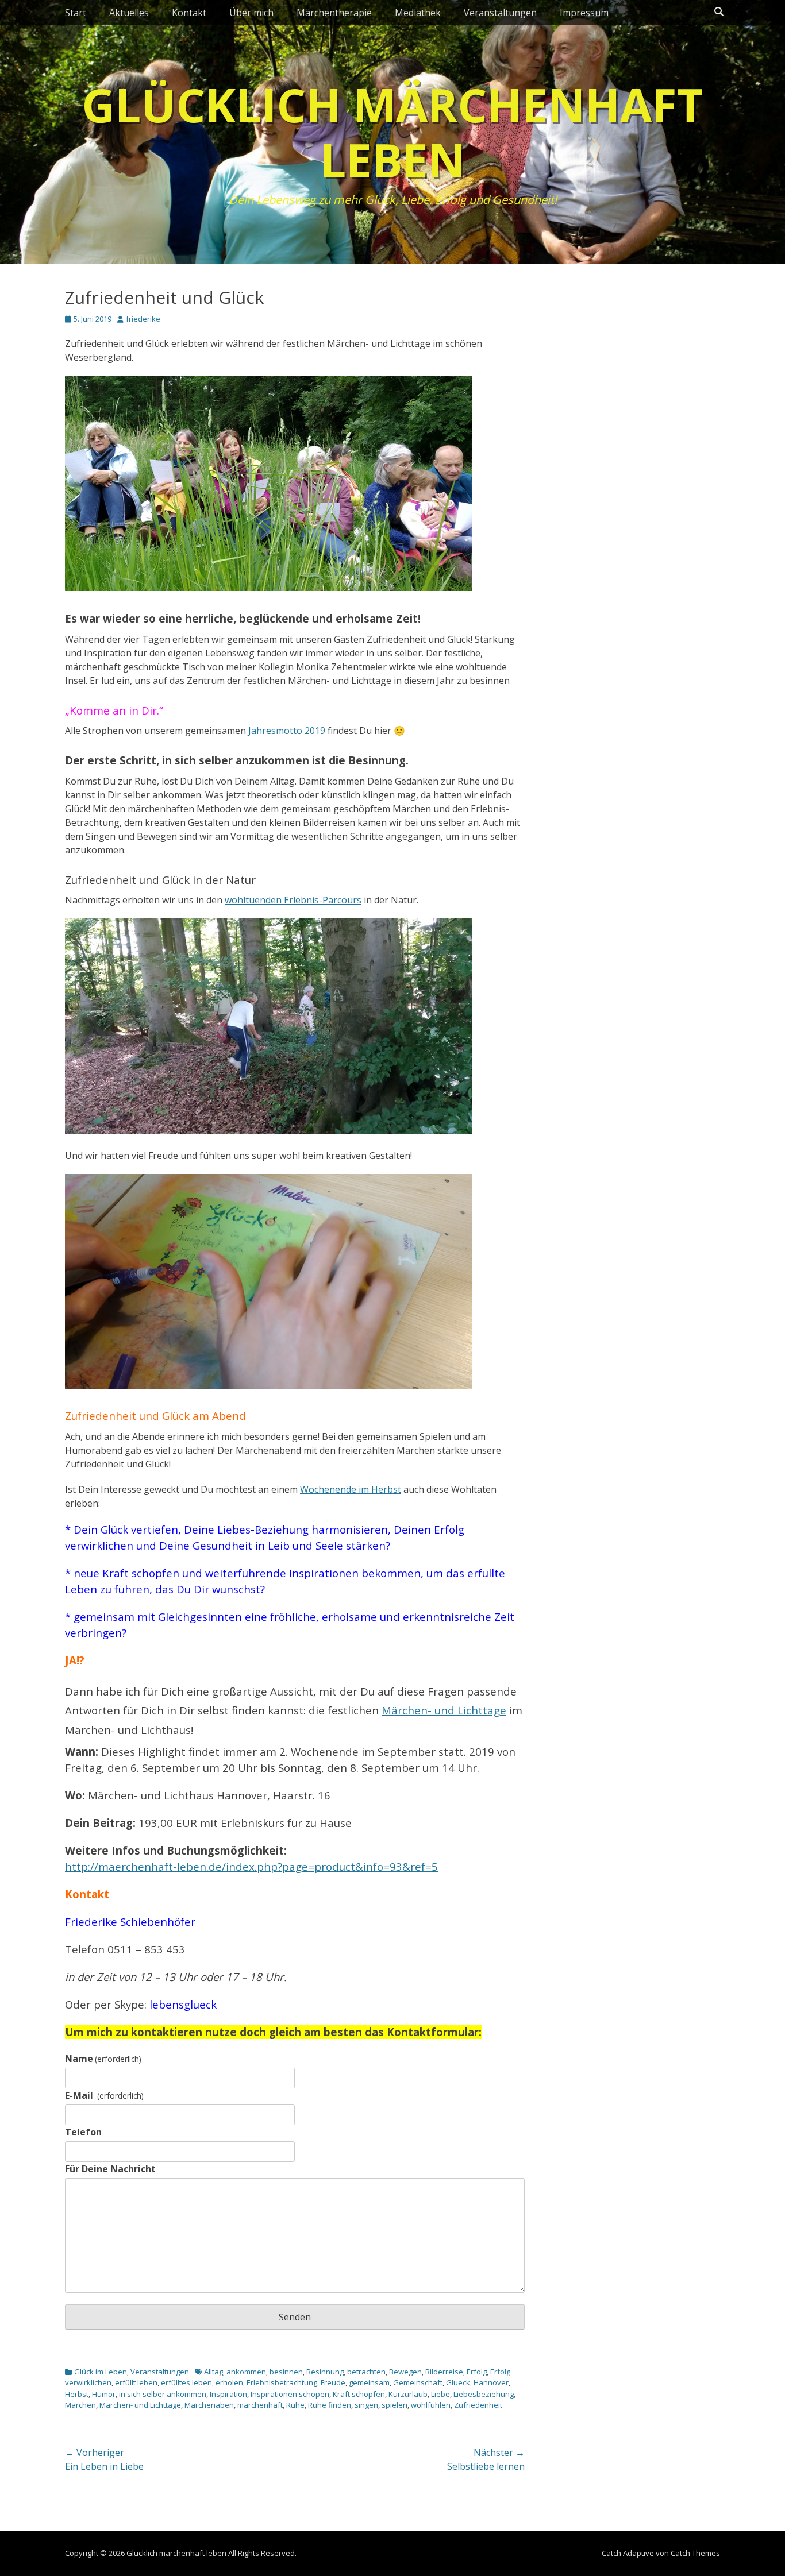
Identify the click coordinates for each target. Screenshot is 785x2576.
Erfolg (477, 2372)
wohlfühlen (431, 2405)
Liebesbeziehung (484, 2394)
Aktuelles (129, 13)
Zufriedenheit (478, 2405)
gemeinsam (369, 2382)
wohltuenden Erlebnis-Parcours (293, 900)
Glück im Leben (101, 2372)
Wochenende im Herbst (351, 1489)
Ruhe (295, 2405)
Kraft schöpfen (359, 2394)
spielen (395, 2405)
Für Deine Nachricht (110, 2169)
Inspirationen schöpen (290, 2394)
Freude (333, 2382)
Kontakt (189, 13)
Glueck (458, 2382)
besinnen (286, 2372)
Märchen (80, 2405)
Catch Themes (695, 2553)
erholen (229, 2382)
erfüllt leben (136, 2382)
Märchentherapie (334, 13)
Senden (295, 2317)
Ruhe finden (330, 2405)
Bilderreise (444, 2372)
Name (103, 2059)
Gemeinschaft (418, 2382)
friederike (143, 319)
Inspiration (228, 2394)
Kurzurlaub (408, 2394)
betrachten (366, 2372)
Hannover (491, 2382)
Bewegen (405, 2372)
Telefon (83, 2132)
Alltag (213, 2372)
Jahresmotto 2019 (287, 731)
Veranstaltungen (500, 13)
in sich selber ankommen (163, 2394)
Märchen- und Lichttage (444, 1710)
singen (366, 2405)
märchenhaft (260, 2405)
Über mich (251, 13)
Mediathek (418, 13)
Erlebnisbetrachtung (282, 2382)
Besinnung (325, 2372)
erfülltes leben (186, 2382)
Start (76, 13)
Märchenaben (209, 2405)
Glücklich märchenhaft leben (392, 132)
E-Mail (104, 2095)
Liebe (440, 2394)
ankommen (246, 2372)
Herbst (77, 2394)
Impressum (584, 13)
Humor (104, 2394)
